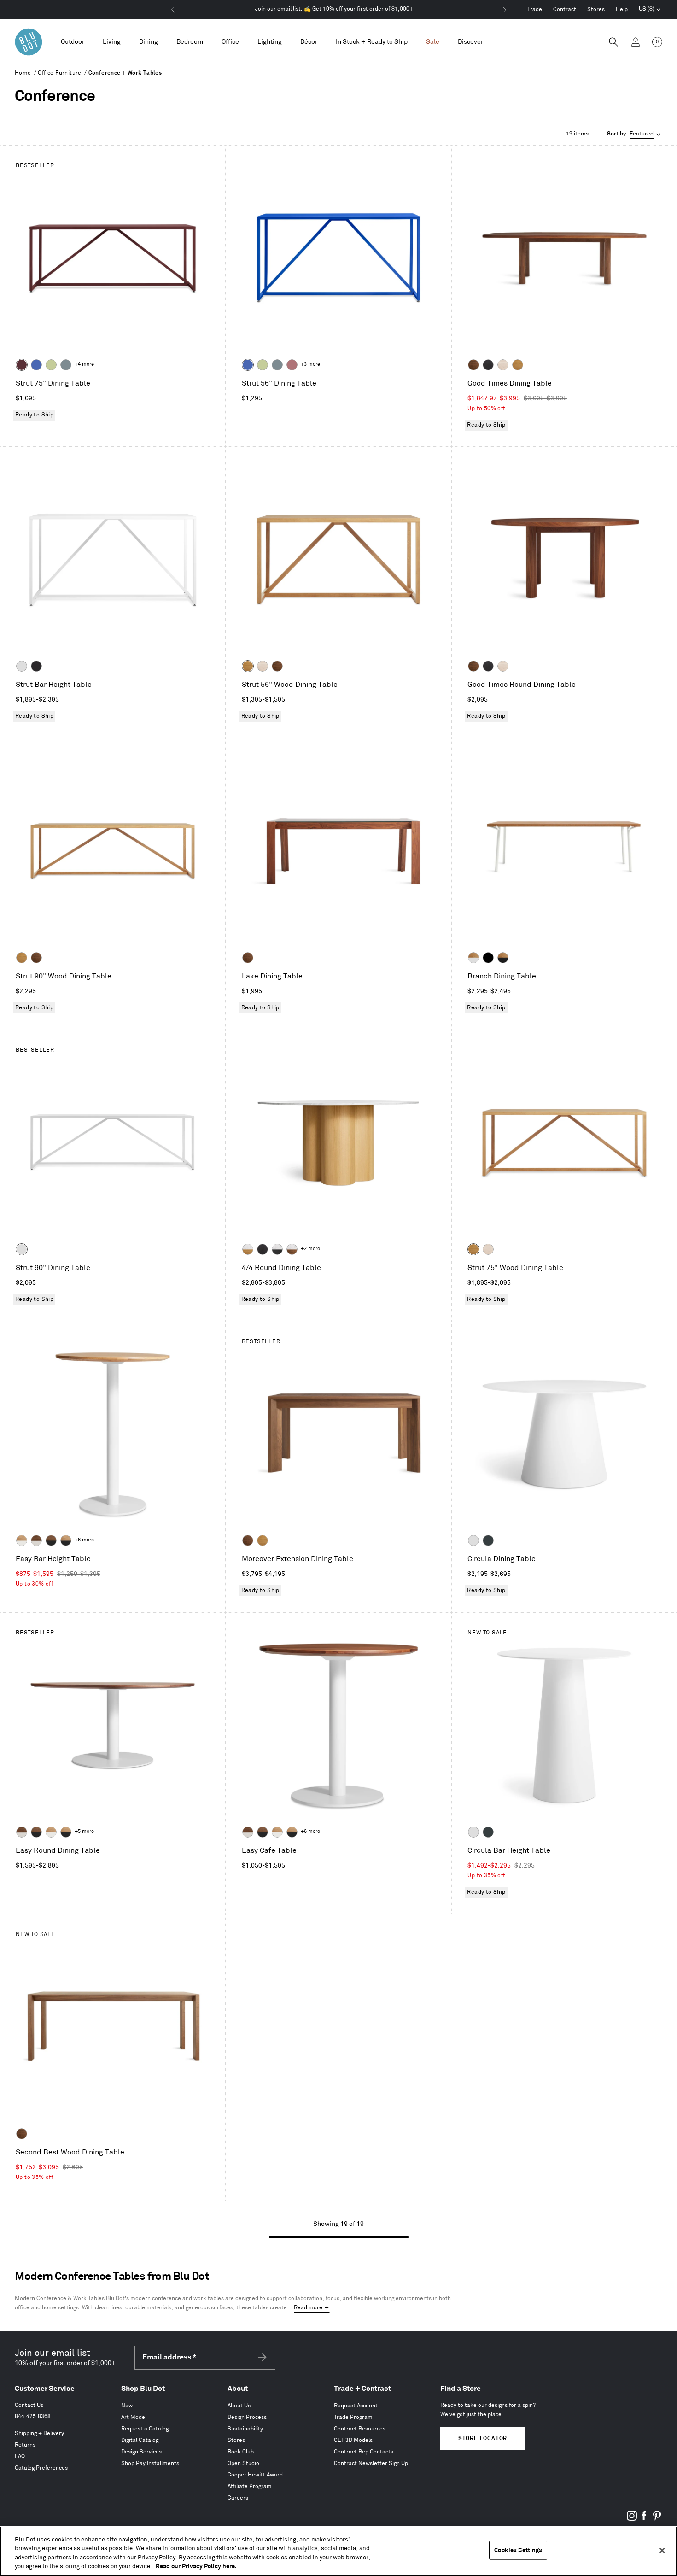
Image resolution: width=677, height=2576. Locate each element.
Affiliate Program (250, 2486)
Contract (565, 9)
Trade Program (353, 2417)
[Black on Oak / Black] (488, 958)
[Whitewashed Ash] (503, 365)
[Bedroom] (190, 42)
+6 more (84, 1540)
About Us (239, 2406)
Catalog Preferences (41, 2468)
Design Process (247, 2417)
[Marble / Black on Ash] (277, 1249)
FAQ (20, 2456)
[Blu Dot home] (29, 42)
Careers (238, 2498)
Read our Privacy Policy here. (196, 2566)
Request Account (356, 2406)
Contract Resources (360, 2429)
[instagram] (632, 2519)
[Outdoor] (73, 42)
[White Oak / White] (22, 1540)
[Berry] (292, 365)
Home (23, 73)
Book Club (241, 2452)
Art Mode (133, 2417)
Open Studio (243, 2463)
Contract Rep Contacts (364, 2452)
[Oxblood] (22, 365)
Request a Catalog (145, 2429)
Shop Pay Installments (150, 2463)
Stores (596, 9)
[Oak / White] (473, 958)
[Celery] (51, 365)
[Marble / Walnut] (292, 1249)
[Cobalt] (36, 365)
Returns (25, 2445)
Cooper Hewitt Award (255, 2475)
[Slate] (36, 666)
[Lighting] (270, 42)
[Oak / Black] (503, 958)
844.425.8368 (33, 2416)
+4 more (84, 364)
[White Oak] (518, 365)
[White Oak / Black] (66, 1540)
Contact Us (29, 2405)
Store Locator (483, 2438)
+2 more (310, 1249)
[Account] (636, 42)
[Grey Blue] (66, 365)
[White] (22, 666)
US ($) (650, 10)
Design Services (141, 2452)
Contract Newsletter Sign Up (371, 2463)
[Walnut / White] (36, 1540)
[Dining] (149, 42)
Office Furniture (59, 73)
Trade (535, 9)
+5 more (84, 1832)
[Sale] (433, 42)
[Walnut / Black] (51, 1540)
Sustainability (245, 2429)
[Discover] (470, 42)
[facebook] (644, 2519)
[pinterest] (657, 2519)
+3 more (310, 364)
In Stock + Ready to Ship (372, 42)
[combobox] (635, 134)
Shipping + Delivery (39, 2433)
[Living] (112, 42)
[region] (338, 2551)
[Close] (662, 2550)
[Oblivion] (488, 1540)
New (127, 2406)
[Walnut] (473, 365)
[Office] (230, 42)
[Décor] (309, 42)
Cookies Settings (518, 2550)
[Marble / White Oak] (248, 1249)
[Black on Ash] (488, 365)
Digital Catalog (140, 2440)
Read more (308, 2308)
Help (622, 9)
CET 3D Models (353, 2440)
